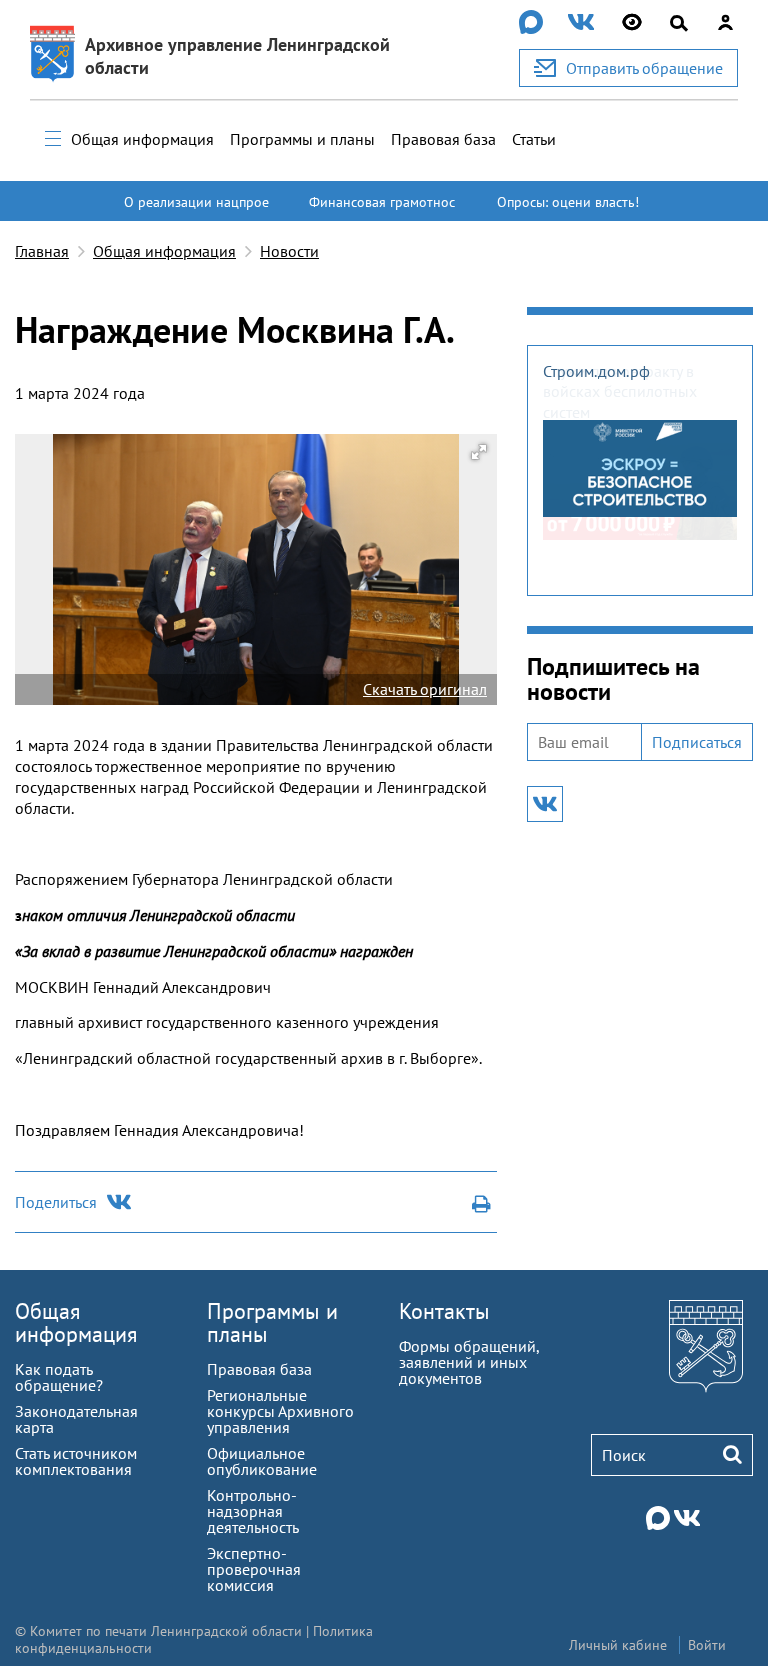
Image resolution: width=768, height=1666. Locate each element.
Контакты (444, 1311)
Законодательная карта (76, 1419)
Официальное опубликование (262, 1461)
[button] (479, 452)
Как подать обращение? (59, 1377)
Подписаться (697, 742)
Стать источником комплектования (76, 1461)
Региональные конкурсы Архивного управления (280, 1411)
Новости (289, 251)
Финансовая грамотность (382, 211)
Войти (707, 1645)
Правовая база (443, 139)
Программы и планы (302, 139)
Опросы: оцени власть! (568, 202)
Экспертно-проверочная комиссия (254, 1569)
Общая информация (142, 139)
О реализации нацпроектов (196, 211)
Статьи (534, 139)
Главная (42, 251)
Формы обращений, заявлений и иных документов (469, 1362)
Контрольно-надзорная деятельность (253, 1511)
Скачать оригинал (425, 689)
